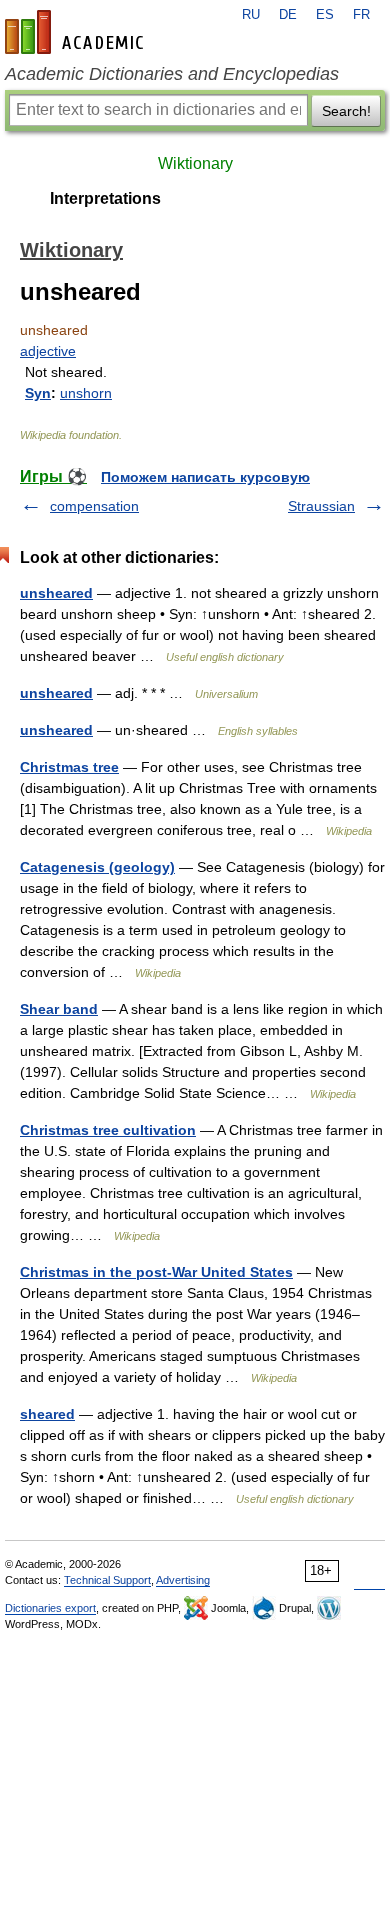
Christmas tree (69, 767)
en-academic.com (77, 32)
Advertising (183, 1580)
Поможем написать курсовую (205, 477)
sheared (47, 1414)
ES (325, 15)
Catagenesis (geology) (97, 867)
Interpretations (105, 198)
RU (251, 15)
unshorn (86, 393)
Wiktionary (195, 163)
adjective (48, 351)
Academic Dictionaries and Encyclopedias (172, 74)
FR (361, 15)
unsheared (56, 593)
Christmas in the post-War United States (156, 1272)
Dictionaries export (50, 1608)
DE (288, 15)
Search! (346, 111)
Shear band (59, 1009)
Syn (38, 393)
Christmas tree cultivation (108, 1130)
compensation (94, 506)
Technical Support (107, 1580)
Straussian (321, 506)
